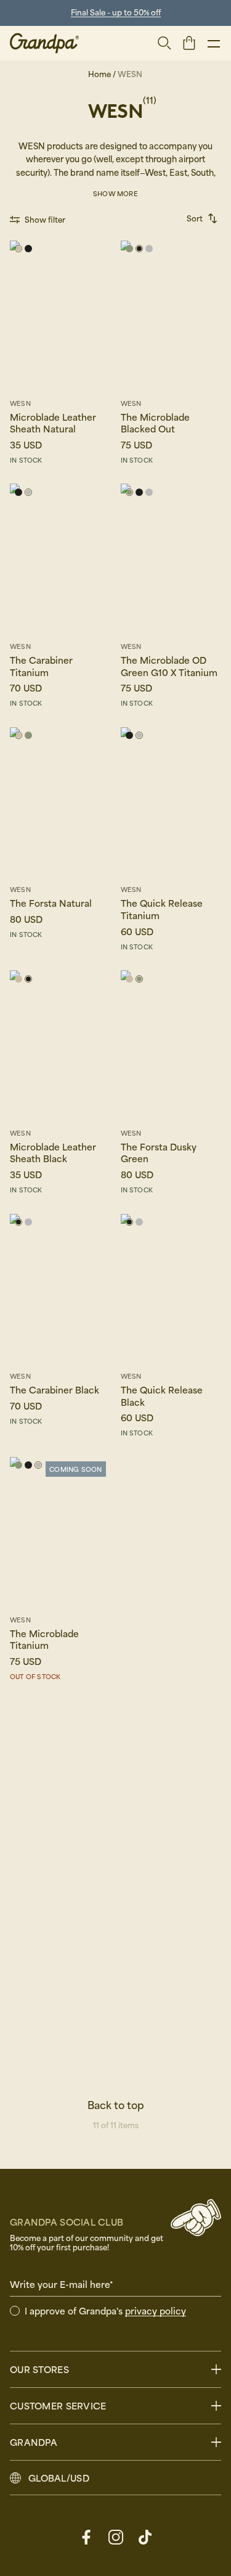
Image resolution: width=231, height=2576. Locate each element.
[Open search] (164, 43)
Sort (195, 218)
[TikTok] (145, 2537)
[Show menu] (214, 43)
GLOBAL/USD (59, 2478)
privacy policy (156, 2311)
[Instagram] (116, 2537)
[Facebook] (86, 2537)
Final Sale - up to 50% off (116, 12)
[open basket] (189, 43)
